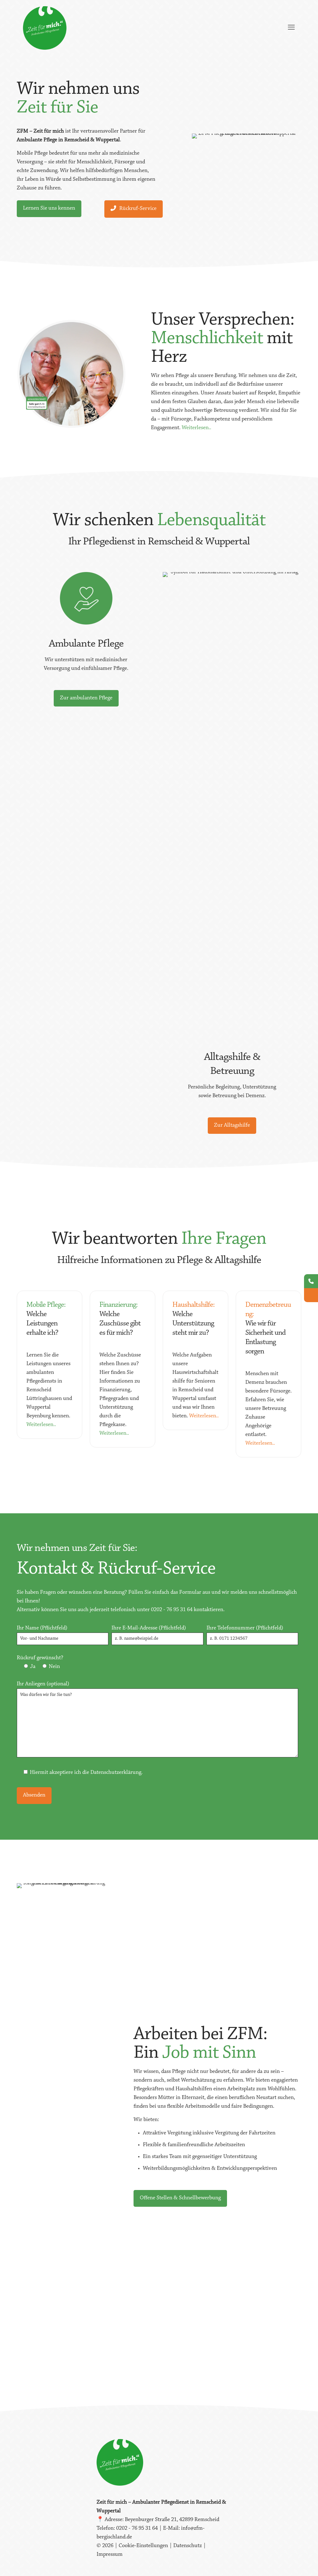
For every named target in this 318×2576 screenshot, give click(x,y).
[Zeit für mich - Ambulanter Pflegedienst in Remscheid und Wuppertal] (45, 28)
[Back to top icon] (288, 2563)
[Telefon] (311, 1281)
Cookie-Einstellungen (144, 2546)
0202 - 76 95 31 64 (172, 1610)
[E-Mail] (311, 1295)
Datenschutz (188, 2546)
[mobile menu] (291, 28)
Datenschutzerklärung (116, 1773)
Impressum (110, 2555)
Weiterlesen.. (196, 428)
